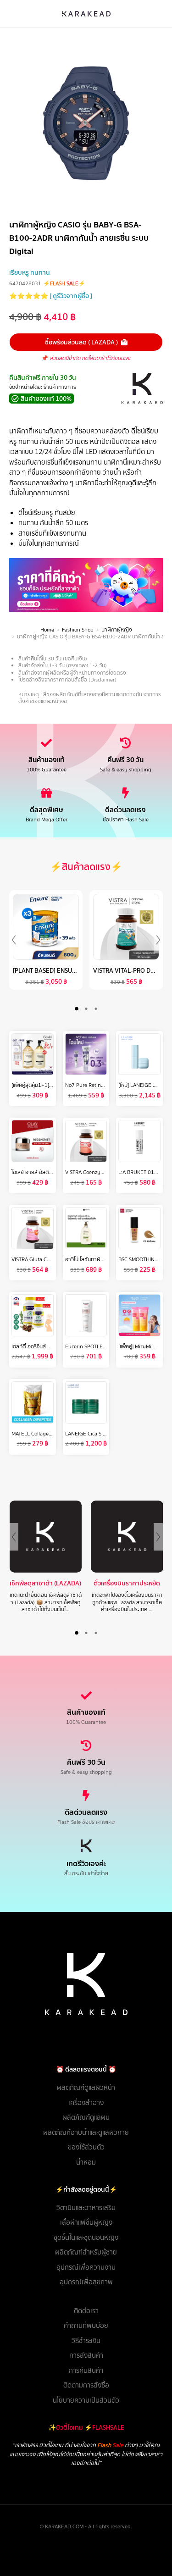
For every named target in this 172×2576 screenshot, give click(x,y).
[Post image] (78, 1537)
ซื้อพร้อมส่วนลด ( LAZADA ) (81, 342)
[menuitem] (86, 2088)
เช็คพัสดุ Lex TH (78, 1583)
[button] (76, 1009)
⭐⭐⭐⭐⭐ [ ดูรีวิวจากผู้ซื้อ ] (51, 296)
